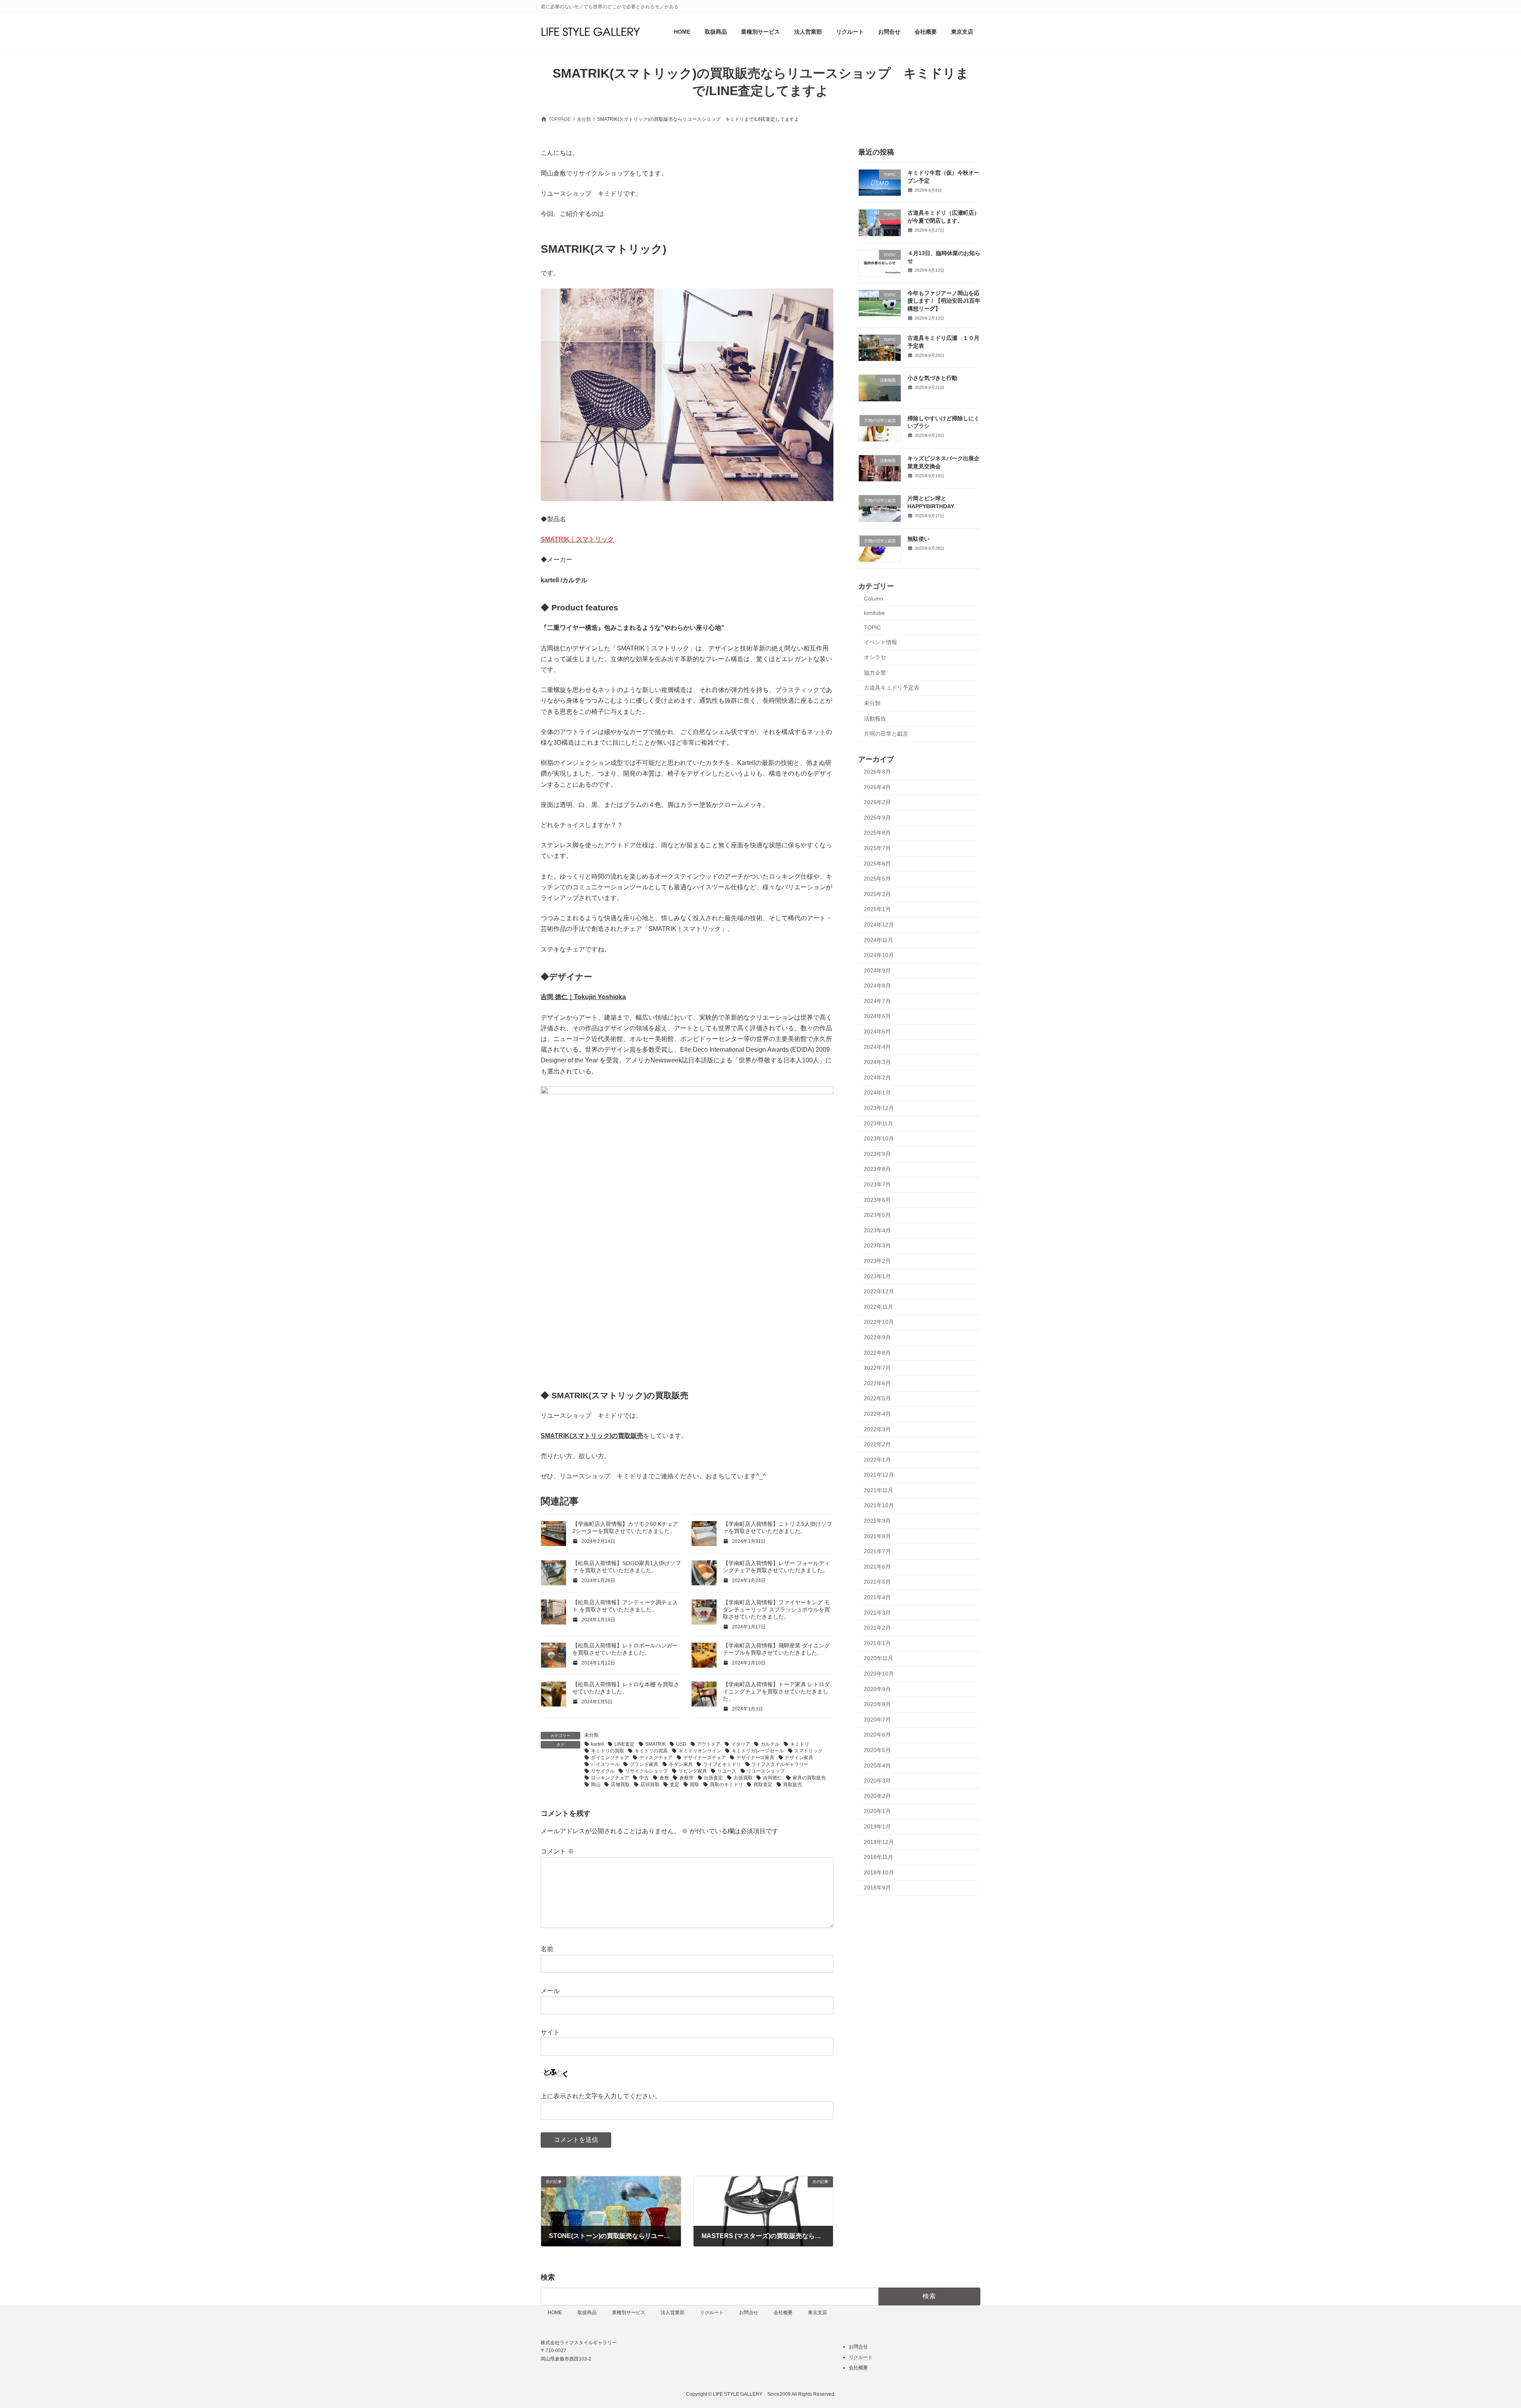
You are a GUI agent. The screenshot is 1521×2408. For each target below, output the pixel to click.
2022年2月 (877, 1445)
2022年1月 (877, 1460)
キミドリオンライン (700, 1751)
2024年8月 (877, 986)
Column (874, 599)
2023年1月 (877, 1276)
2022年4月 (877, 1414)
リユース (727, 1771)
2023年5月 (877, 1215)
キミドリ (800, 1744)
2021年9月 (877, 1521)
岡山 (596, 1785)
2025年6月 (877, 864)
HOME (555, 2313)
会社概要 (783, 2313)
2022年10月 (879, 1322)
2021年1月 (877, 1643)
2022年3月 (877, 1429)
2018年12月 (879, 1842)
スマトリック (808, 1751)
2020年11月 (879, 1659)
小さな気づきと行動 (932, 378)
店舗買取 (620, 1785)
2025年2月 (877, 894)
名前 (547, 1949)
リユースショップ (766, 1771)
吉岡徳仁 (772, 1778)
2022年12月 (879, 1292)
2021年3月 (877, 1613)
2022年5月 (877, 1399)
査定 (675, 1785)
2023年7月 (877, 1184)
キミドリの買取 (608, 1751)
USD (681, 1744)
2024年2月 (877, 1077)
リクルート (712, 2313)
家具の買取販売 (809, 1778)
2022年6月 (877, 1383)
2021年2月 (877, 1628)
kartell (598, 1744)
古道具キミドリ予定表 (892, 688)
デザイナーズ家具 (755, 1758)
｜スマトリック (592, 539)
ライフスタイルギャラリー (780, 1764)
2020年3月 (877, 1781)
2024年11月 (879, 940)
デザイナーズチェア (705, 1758)
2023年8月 (877, 1169)
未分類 (591, 1735)
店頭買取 (650, 1785)
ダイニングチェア (610, 1758)
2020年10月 (879, 1674)
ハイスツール (605, 1764)
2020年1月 (877, 1811)
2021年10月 (879, 1506)
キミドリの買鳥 (651, 1751)
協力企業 (875, 673)
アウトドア (709, 1744)
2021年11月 (879, 1490)
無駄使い (919, 539)
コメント (557, 1851)
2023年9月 (877, 1154)
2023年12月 (879, 1108)
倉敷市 (686, 1778)
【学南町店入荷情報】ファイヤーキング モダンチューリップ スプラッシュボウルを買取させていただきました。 (776, 1609)
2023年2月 (877, 1261)
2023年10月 (879, 1139)
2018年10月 (879, 1872)
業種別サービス (629, 2313)
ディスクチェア (656, 1758)
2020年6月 (877, 1735)
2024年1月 (877, 1093)
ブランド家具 (644, 1764)
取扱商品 (587, 2313)
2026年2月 (877, 803)
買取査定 (763, 1785)
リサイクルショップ (646, 1771)
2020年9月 (877, 1689)
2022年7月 (877, 1368)
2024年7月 (877, 1001)
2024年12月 (879, 925)
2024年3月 (877, 1062)
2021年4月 (877, 1597)
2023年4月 (877, 1230)
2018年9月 (877, 1888)
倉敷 (664, 1778)
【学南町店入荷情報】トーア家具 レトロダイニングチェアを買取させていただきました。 (776, 1691)
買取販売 (793, 1785)
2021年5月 (877, 1582)
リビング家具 (693, 1771)
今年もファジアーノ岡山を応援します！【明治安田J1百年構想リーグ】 (944, 301)
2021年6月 (877, 1567)
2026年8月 (877, 772)
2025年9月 (877, 818)
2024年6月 (877, 1016)
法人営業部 (673, 2313)
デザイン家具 (799, 1758)
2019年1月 (877, 1826)
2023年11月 (879, 1123)
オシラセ (875, 658)
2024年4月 (877, 1047)
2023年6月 (877, 1200)
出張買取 (743, 1778)
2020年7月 (877, 1720)
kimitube (874, 613)
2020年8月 (877, 1704)
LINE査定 (624, 1744)
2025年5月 (877, 879)
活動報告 (875, 719)
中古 (644, 1778)
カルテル (770, 1744)
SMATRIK (555, 539)
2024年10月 (879, 955)
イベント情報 (881, 642)
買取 (694, 1785)
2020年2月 (877, 1796)
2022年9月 (877, 1337)
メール (550, 1991)
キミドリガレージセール (758, 1751)
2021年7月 (877, 1552)
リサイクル (603, 1771)
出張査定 (713, 1778)
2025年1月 (877, 909)
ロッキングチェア (610, 1778)
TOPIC (872, 627)
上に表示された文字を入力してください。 (601, 2096)
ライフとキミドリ (722, 1764)
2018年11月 (879, 1857)
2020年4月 (877, 1765)
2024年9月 (877, 970)
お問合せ (749, 2313)
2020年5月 (877, 1750)
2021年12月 (879, 1475)
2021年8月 (877, 1536)
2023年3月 (877, 1246)
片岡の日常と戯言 (886, 734)
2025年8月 (877, 833)
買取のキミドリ (726, 1785)
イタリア (741, 1744)
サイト (550, 2032)
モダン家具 (681, 1764)
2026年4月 (877, 787)
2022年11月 (879, 1307)
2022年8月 (877, 1353)
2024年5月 (877, 1031)
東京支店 (818, 2313)
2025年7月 (877, 848)
